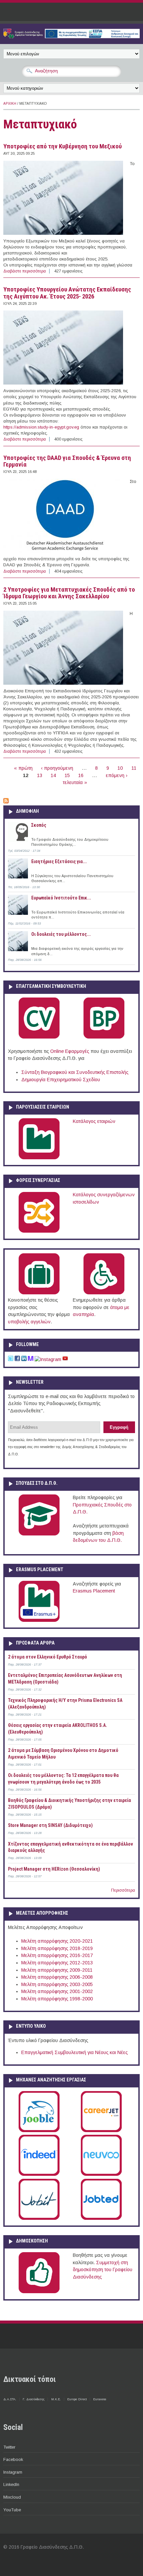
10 (120, 768)
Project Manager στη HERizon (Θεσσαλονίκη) (54, 1869)
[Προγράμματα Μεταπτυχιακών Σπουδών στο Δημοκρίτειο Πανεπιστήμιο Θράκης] (39, 1534)
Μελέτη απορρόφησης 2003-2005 (57, 1984)
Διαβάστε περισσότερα (25, 271)
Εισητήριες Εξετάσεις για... (59, 861)
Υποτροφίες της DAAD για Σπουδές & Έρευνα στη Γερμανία (67, 461)
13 (40, 775)
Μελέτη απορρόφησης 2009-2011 (57, 1970)
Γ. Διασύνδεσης (34, 2399)
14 (53, 775)
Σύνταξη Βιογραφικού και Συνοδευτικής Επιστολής (75, 1072)
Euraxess (100, 2399)
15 (67, 775)
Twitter (9, 2447)
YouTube (12, 2510)
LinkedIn (11, 2484)
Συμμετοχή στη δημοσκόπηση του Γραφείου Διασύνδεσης (103, 2270)
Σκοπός (39, 825)
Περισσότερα (123, 1890)
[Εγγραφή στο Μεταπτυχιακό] (6, 802)
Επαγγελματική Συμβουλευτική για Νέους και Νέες (74, 2052)
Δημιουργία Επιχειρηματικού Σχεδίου (61, 1080)
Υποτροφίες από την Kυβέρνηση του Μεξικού (63, 146)
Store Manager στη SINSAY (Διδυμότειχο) (50, 1825)
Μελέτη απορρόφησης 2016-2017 (57, 1955)
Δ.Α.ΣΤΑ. (10, 2399)
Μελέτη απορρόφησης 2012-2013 (57, 1963)
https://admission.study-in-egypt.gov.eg (41, 427)
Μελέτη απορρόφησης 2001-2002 (57, 1991)
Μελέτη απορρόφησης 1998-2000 (57, 1999)
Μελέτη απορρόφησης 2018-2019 (57, 1948)
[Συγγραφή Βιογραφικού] (39, 1037)
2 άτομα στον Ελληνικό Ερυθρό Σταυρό (48, 1657)
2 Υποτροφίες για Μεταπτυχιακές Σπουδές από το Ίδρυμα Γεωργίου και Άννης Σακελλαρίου (69, 593)
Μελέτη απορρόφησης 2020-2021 (57, 1941)
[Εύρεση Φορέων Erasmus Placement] (39, 1621)
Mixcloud (12, 2497)
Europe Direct (77, 2399)
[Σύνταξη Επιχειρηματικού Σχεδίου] (104, 1037)
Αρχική (10, 104)
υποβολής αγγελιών (29, 1322)
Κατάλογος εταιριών (94, 1121)
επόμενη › (117, 775)
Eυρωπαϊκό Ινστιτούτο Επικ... (61, 898)
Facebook (13, 2459)
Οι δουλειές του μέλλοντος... (61, 934)
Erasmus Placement (94, 1591)
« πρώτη (23, 768)
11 (134, 768)
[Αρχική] (71, 37)
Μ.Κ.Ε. (56, 2399)
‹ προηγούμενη (57, 768)
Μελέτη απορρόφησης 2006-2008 (57, 1977)
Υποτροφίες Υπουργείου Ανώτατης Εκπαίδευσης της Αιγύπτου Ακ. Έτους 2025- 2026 (67, 293)
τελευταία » (75, 782)
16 (81, 775)
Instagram (13, 2472)
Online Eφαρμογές (70, 1051)
